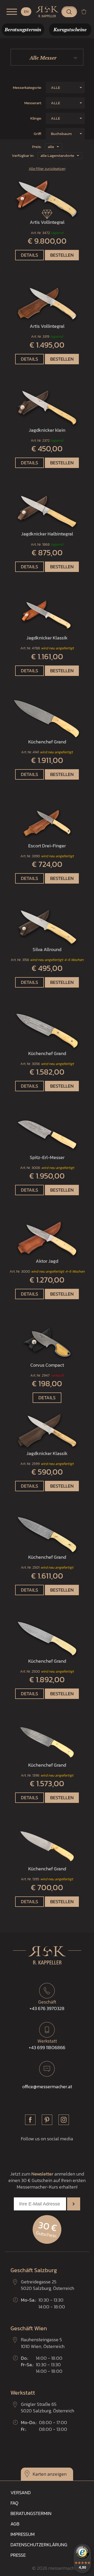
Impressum (23, 2534)
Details (30, 255)
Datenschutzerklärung (39, 2545)
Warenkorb (86, 12)
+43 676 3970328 (47, 2005)
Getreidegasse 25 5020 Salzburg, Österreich (48, 2285)
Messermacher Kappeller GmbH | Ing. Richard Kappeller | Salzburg (47, 12)
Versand (21, 2492)
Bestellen (62, 255)
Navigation (12, 12)
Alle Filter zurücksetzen (47, 169)
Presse (18, 2555)
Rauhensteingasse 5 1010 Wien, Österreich (43, 2343)
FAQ (14, 2503)
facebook (30, 2120)
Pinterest (47, 2120)
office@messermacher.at (47, 2087)
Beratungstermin (31, 2513)
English (26, 12)
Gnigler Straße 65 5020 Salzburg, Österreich (48, 2407)
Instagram (64, 2120)
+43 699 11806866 (47, 2044)
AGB (15, 2524)
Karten (39, 2474)
